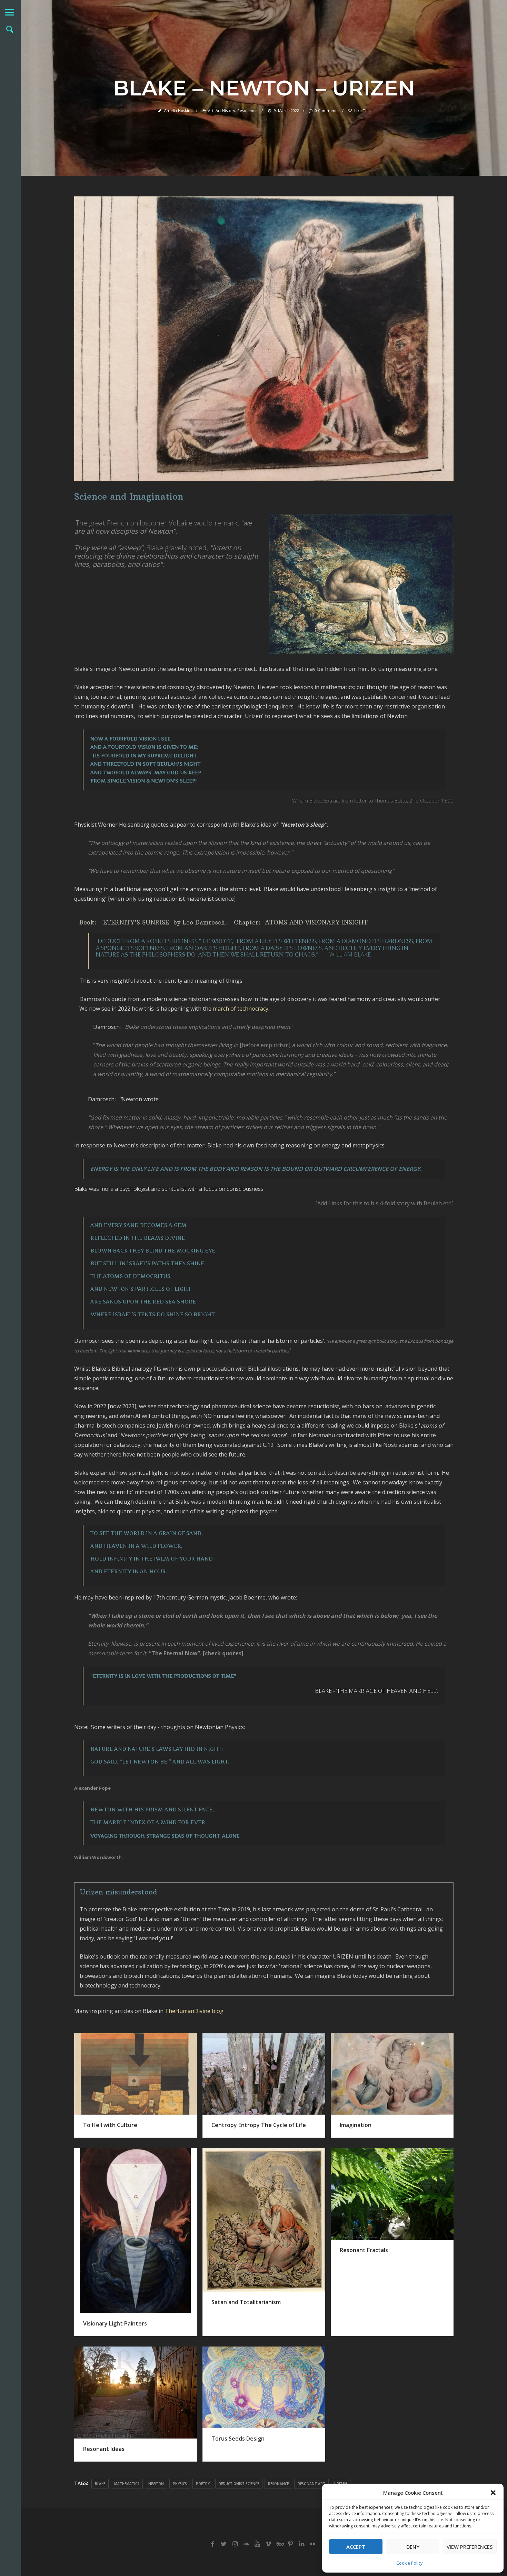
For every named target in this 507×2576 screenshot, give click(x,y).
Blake (100, 2484)
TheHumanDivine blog (194, 2011)
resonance (278, 2484)
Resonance (247, 110)
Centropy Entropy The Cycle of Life (259, 2125)
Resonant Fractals (364, 2250)
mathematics (127, 2484)
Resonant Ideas (104, 2449)
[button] (493, 2493)
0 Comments (327, 110)
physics (180, 2484)
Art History (225, 110)
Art (211, 110)
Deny (413, 2547)
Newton (156, 2484)
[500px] (279, 2544)
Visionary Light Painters (115, 2323)
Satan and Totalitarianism (246, 2302)
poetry (203, 2484)
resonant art (311, 2484)
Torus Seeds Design (238, 2439)
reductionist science (239, 2484)
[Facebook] (213, 2544)
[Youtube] (257, 2544)
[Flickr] (313, 2544)
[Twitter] (224, 2544)
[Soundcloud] (246, 2544)
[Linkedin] (302, 2544)
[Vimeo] (268, 2544)
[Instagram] (235, 2544)
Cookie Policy (409, 2563)
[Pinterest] (290, 2544)
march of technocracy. (241, 1009)
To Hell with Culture (110, 2125)
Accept (356, 2547)
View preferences (470, 2547)
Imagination (356, 2125)
